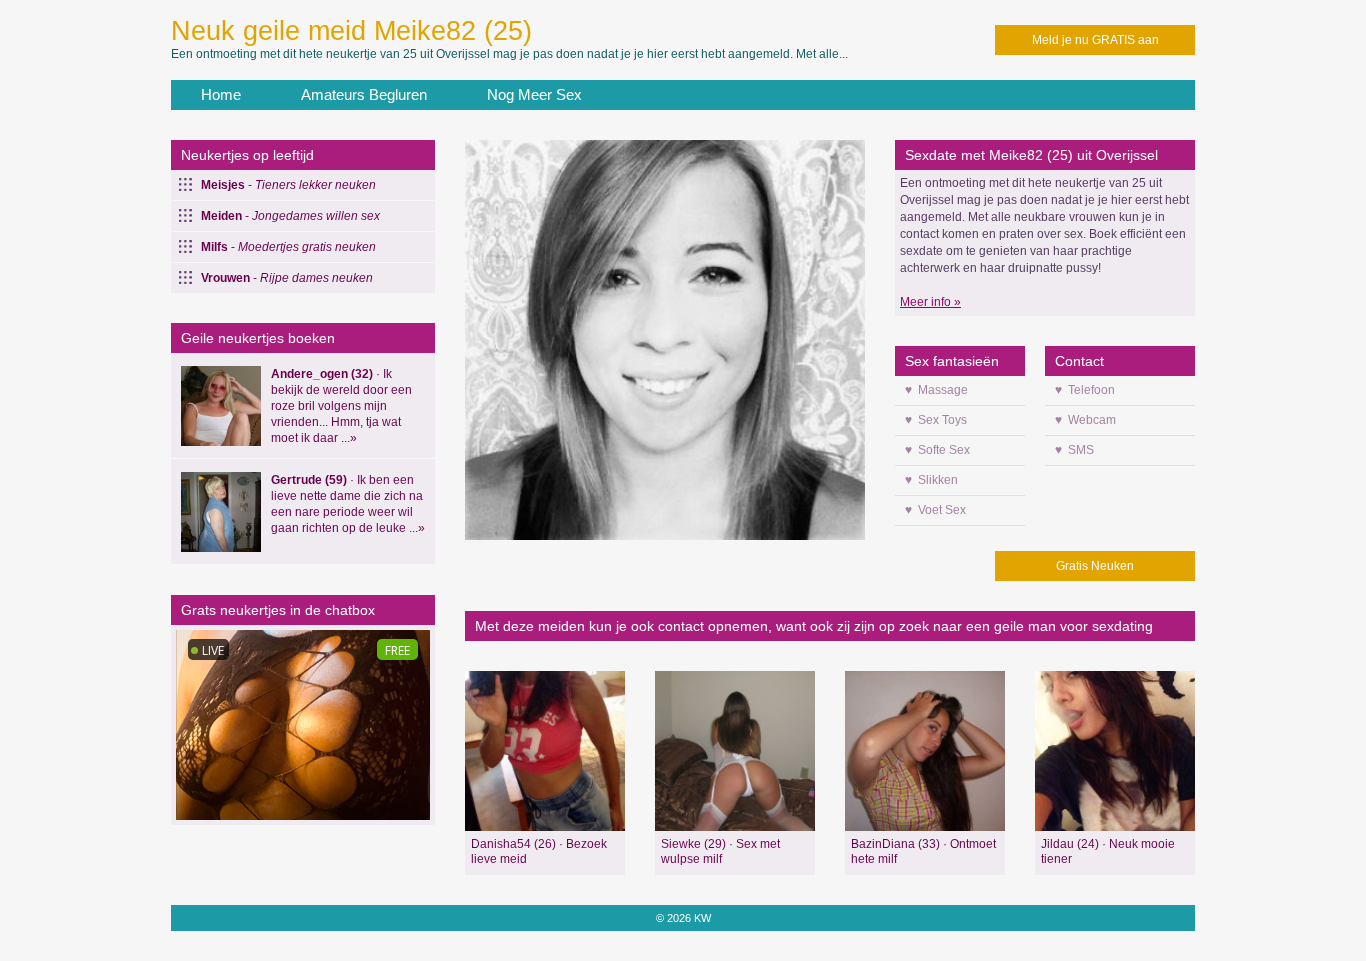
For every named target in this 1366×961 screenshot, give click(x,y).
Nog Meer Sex (534, 94)
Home (221, 94)
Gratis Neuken (1095, 566)
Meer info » (930, 302)
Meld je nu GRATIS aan (1095, 40)
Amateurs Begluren (364, 94)
